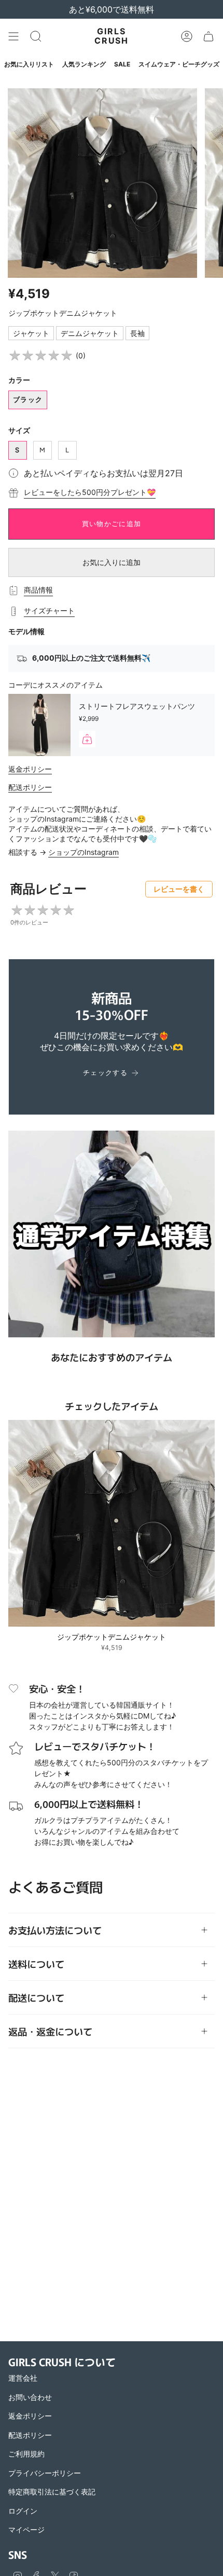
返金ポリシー (30, 769)
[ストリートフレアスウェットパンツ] (39, 725)
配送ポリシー (30, 787)
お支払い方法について (55, 1930)
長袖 (137, 333)
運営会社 (23, 2378)
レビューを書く (179, 889)
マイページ (26, 2530)
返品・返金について (50, 2031)
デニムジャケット (90, 333)
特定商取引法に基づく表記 (52, 2492)
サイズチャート (49, 611)
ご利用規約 (26, 2454)
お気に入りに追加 (112, 562)
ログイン (23, 2511)
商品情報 (38, 590)
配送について (36, 1997)
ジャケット (31, 333)
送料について (36, 1964)
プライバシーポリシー (45, 2473)
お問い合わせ (30, 2397)
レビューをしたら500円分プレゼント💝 (90, 492)
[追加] (87, 739)
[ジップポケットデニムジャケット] (112, 1523)
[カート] (208, 36)
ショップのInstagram (83, 852)
